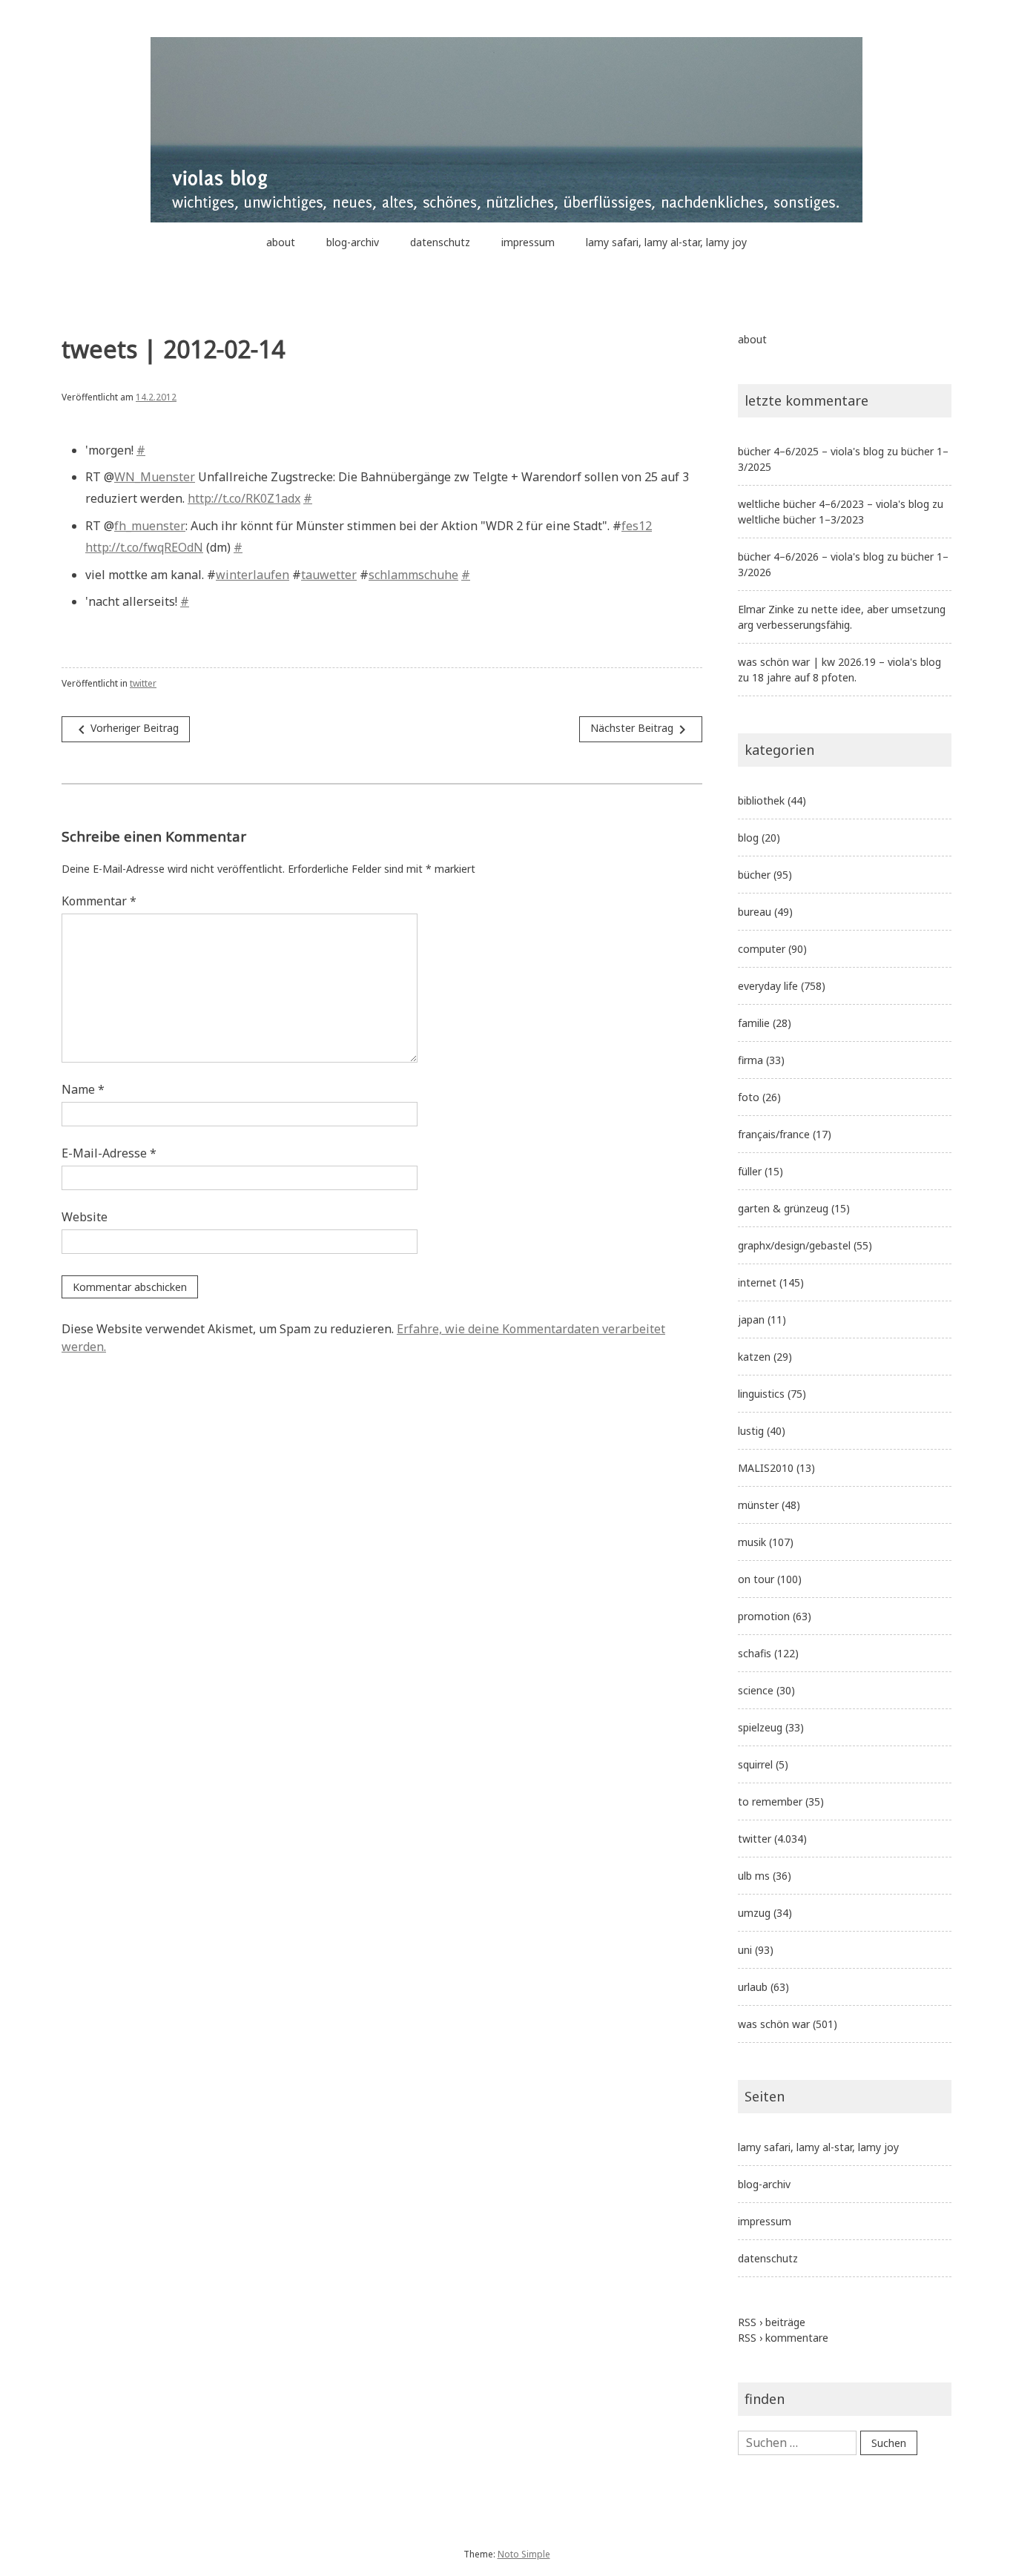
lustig (751, 1431)
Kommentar (99, 901)
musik (752, 1542)
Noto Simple (524, 2554)
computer (762, 949)
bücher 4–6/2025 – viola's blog (811, 451)
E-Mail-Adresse (109, 1153)
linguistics (761, 1394)
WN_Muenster (155, 477)
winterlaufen (253, 575)
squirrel (755, 1764)
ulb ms (754, 1876)
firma (750, 1060)
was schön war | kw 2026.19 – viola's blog (839, 662)
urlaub (753, 1987)
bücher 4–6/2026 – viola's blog (811, 557)
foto (749, 1097)
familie (754, 1023)
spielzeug (760, 1727)
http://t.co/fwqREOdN (144, 547)
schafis (755, 1653)
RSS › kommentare (783, 2338)
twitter (143, 683)
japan (751, 1320)
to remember (770, 1801)
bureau (755, 912)
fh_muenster (150, 526)
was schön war (774, 2024)
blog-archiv (353, 242)
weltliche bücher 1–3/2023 (801, 519)
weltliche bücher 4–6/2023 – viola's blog (834, 504)
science (756, 1690)
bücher (754, 875)
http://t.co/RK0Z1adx (244, 498)
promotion (764, 1616)
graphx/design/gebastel (794, 1245)
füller (750, 1171)
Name (83, 1089)
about (281, 242)
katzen (754, 1357)
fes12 (637, 526)
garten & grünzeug (783, 1208)
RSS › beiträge (772, 2322)
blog (748, 838)
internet (757, 1282)
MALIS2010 (766, 1468)
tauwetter (329, 575)
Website (85, 1217)
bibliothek (761, 800)
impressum (528, 242)
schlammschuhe (413, 575)
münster (758, 1505)
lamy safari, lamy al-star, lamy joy (666, 242)
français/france (774, 1134)
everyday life (768, 986)
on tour (756, 1579)
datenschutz (440, 242)
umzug (754, 1913)
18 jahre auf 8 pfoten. (804, 677)
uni (745, 1950)
